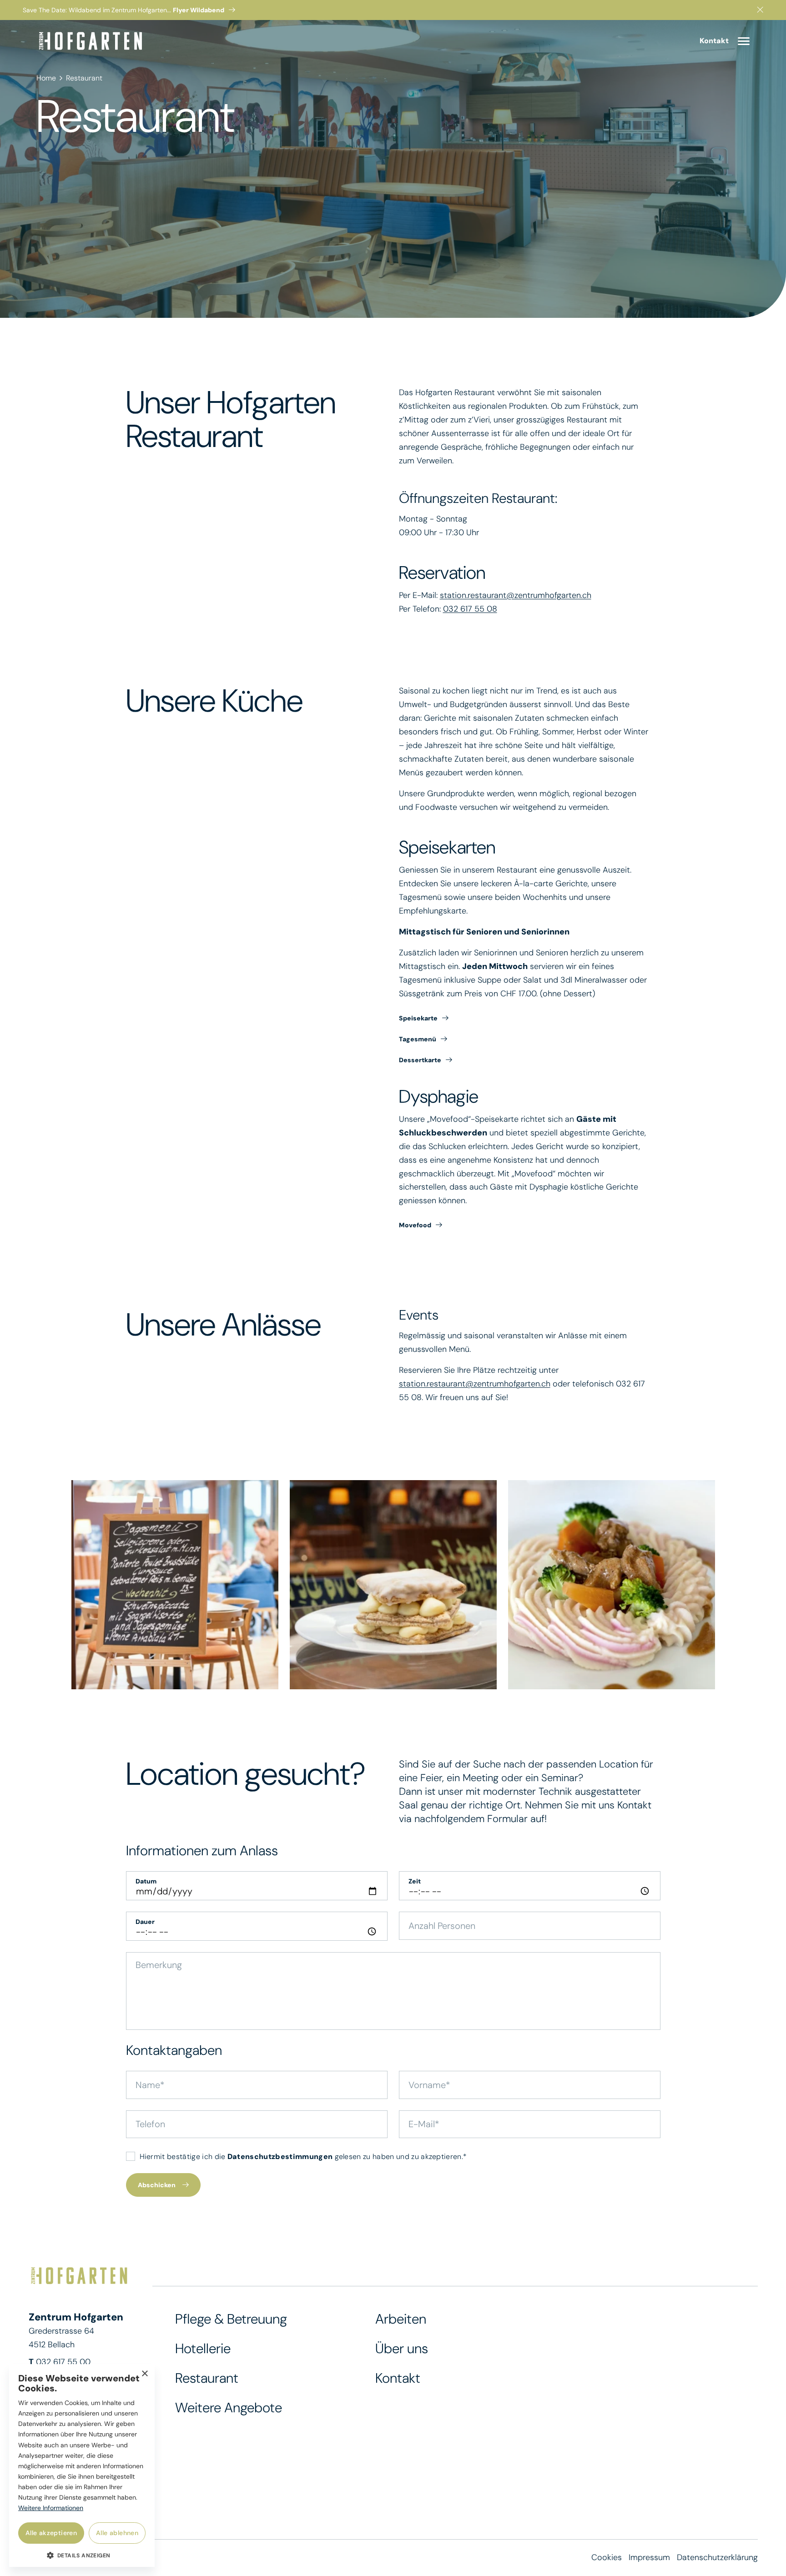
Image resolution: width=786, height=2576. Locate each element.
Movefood (415, 1225)
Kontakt (398, 2378)
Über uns (402, 2348)
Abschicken (157, 2185)
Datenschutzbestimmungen (280, 2157)
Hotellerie (203, 2348)
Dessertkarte (420, 1060)
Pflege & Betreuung (231, 2319)
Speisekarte (418, 1018)
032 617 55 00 (63, 2362)
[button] (82, 2555)
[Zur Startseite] (91, 41)
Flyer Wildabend (199, 10)
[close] (760, 10)
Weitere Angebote (229, 2408)
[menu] (744, 41)
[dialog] (82, 2466)
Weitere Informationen (51, 2508)
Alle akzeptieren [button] (51, 2533)
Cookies (607, 2557)
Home (46, 78)
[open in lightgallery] (175, 1585)
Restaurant (84, 78)
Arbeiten (401, 2319)
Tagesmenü (418, 1039)
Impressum (649, 2557)
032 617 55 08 (470, 609)
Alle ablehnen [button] (117, 2533)
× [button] (144, 2374)
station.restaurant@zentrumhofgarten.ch (516, 595)
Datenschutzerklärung (717, 2557)
